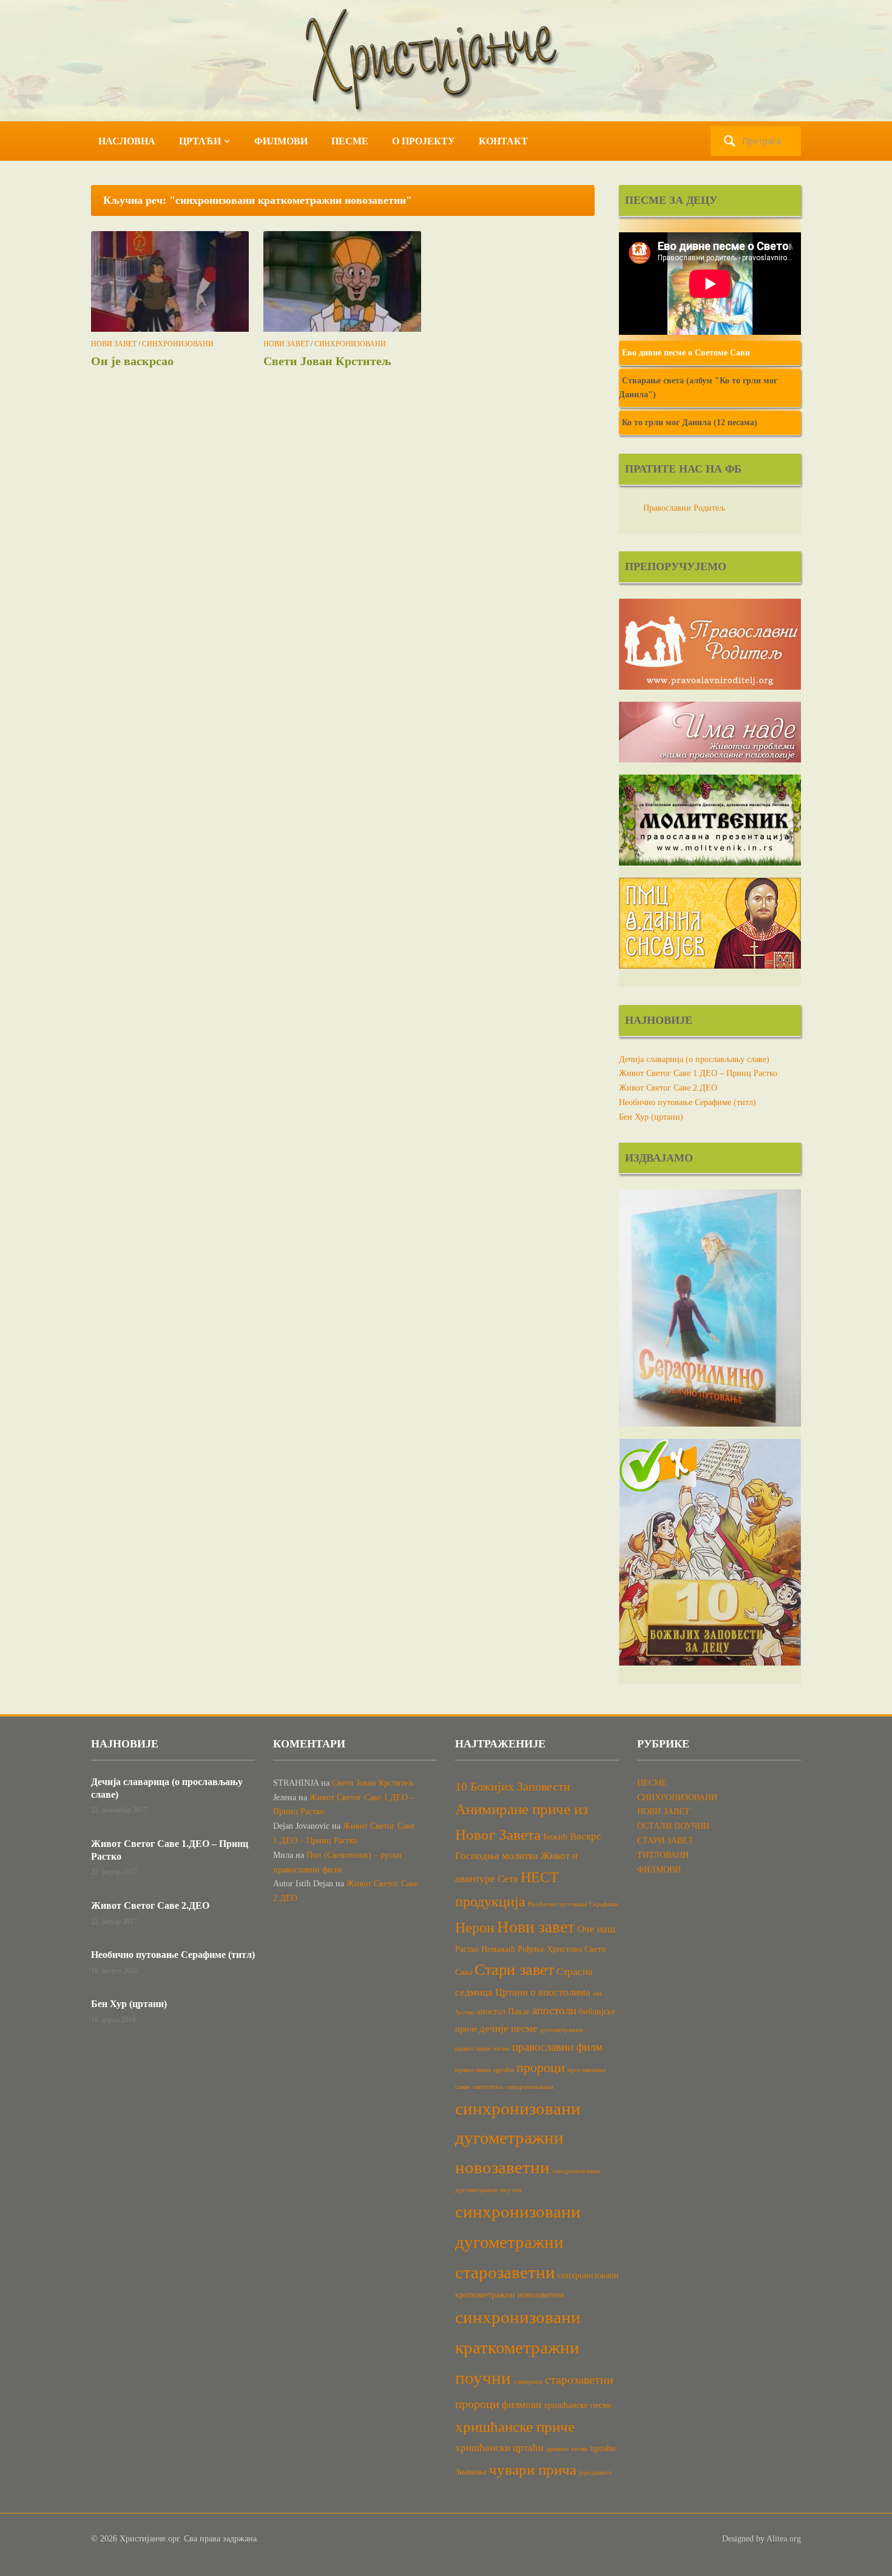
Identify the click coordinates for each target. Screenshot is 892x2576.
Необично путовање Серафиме (573, 1904)
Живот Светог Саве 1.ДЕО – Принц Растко (698, 1073)
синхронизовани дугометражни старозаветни (518, 2242)
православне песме (482, 2049)
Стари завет (514, 1970)
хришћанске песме (578, 2405)
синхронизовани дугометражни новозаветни (518, 2138)
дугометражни (562, 2030)
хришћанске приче (515, 2426)
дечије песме (509, 2029)
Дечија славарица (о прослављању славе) (694, 1059)
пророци (541, 2068)
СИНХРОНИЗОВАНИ (178, 344)
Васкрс (586, 1836)
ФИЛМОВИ (281, 141)
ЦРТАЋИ (200, 141)
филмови (522, 2405)
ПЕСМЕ (350, 141)
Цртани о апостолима (543, 1992)
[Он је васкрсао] (170, 281)
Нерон (475, 1928)
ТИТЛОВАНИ (663, 1855)
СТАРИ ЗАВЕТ (665, 1841)
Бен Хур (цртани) (651, 1117)
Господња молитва (497, 1856)
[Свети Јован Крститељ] (342, 281)
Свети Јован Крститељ (327, 361)
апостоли (554, 2010)
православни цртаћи (485, 2070)
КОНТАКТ (503, 141)
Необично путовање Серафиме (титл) (688, 1102)
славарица (528, 2382)
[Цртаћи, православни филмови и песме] (446, 60)
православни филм (557, 2047)
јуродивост (595, 2473)
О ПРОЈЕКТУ (424, 141)
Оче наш (596, 1929)
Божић (555, 1837)
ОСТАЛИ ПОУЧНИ (673, 1826)
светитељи (488, 2087)
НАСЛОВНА (127, 141)
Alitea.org (784, 2539)
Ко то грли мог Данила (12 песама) (690, 422)
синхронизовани (529, 2087)
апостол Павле (503, 2011)
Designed (738, 2539)
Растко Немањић (485, 1949)
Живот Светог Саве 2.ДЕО (668, 1088)
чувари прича (533, 2470)
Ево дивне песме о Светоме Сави (686, 353)
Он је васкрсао (132, 361)
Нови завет (536, 1927)
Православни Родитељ (684, 508)
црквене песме (567, 2449)
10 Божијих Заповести (513, 1786)
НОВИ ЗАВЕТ (114, 344)
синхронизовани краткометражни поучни (518, 2347)
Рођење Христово (550, 1949)
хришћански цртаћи (499, 2448)
